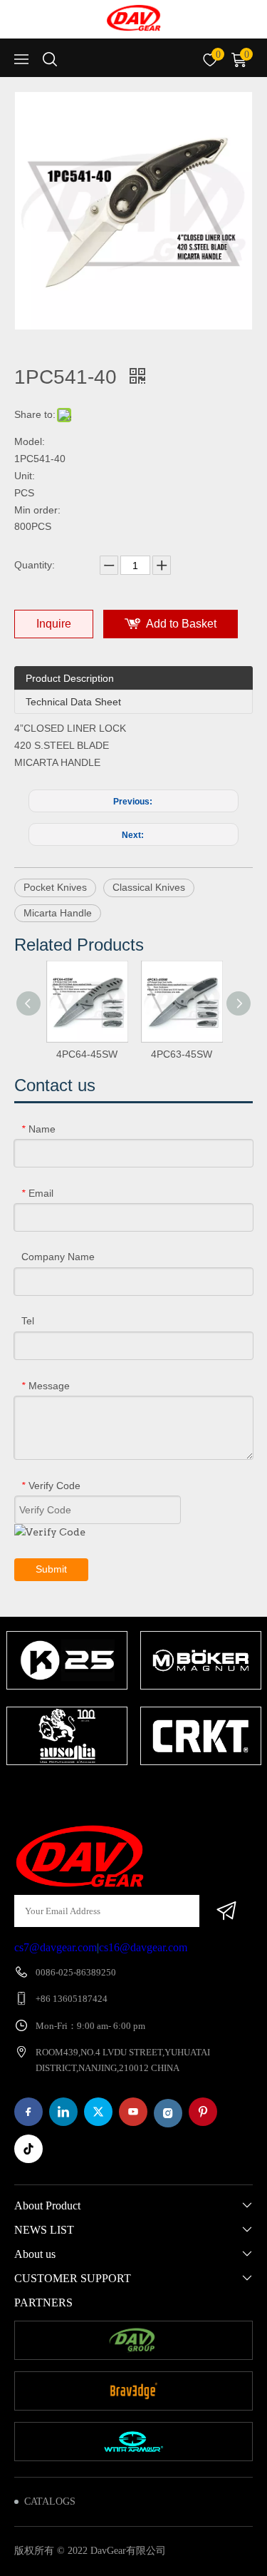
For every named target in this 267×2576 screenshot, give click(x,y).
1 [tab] (84, 1793)
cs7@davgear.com (56, 1947)
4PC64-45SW (87, 1054)
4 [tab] (148, 1793)
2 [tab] (105, 1793)
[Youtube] (133, 2112)
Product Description (70, 678)
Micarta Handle (58, 913)
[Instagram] (168, 2113)
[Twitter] (98, 2112)
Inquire (54, 624)
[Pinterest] (203, 2112)
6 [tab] (191, 1793)
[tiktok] (28, 2149)
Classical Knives (149, 887)
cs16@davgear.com (143, 1947)
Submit (51, 1569)
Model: (30, 441)
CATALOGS (50, 2501)
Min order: (37, 510)
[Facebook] (28, 2112)
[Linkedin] (63, 2112)
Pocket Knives (55, 887)
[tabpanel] (67, 1700)
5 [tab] (169, 1793)
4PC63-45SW (182, 1054)
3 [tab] (127, 1793)
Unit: (25, 476)
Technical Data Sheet (73, 702)
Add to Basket (181, 624)
